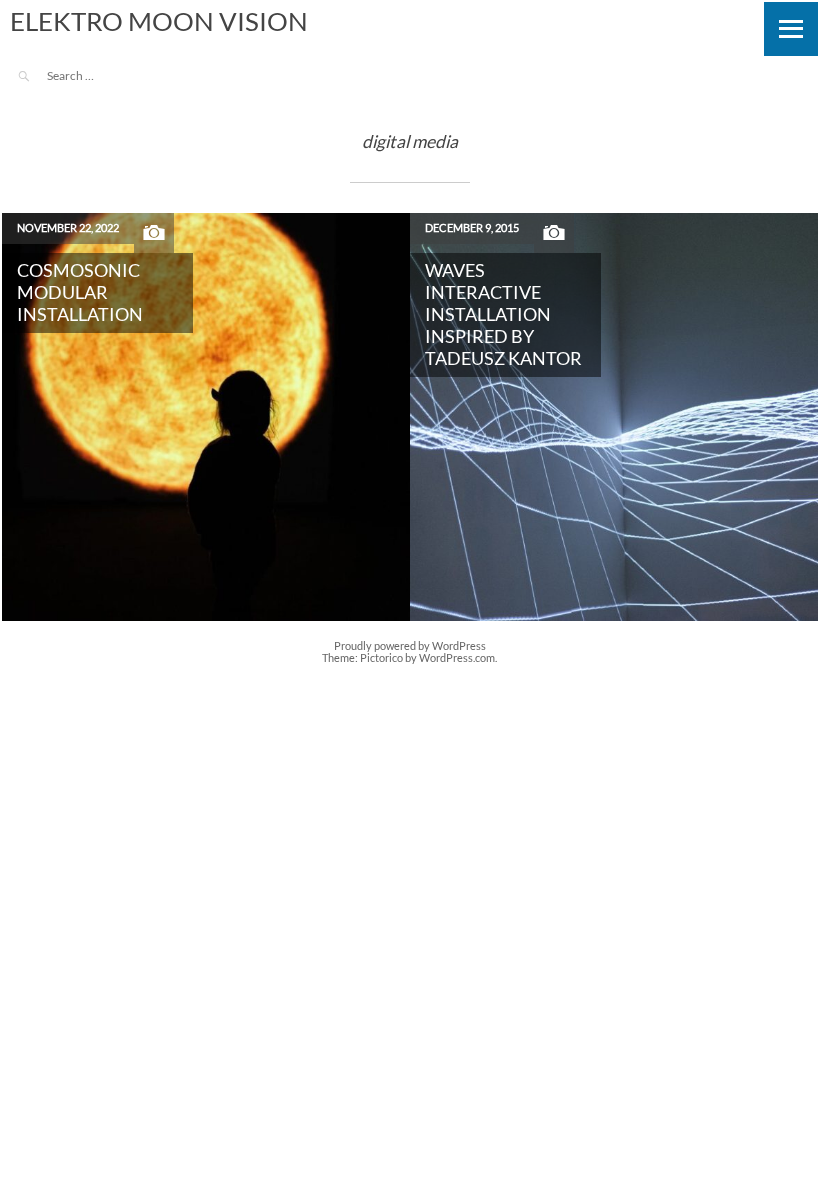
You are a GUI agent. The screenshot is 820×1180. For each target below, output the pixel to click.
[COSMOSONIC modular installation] (206, 417)
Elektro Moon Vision (159, 21)
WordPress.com (457, 658)
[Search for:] (102, 75)
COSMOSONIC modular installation (80, 292)
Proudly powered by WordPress (410, 646)
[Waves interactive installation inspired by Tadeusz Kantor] (614, 417)
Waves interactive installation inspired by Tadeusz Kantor (503, 314)
